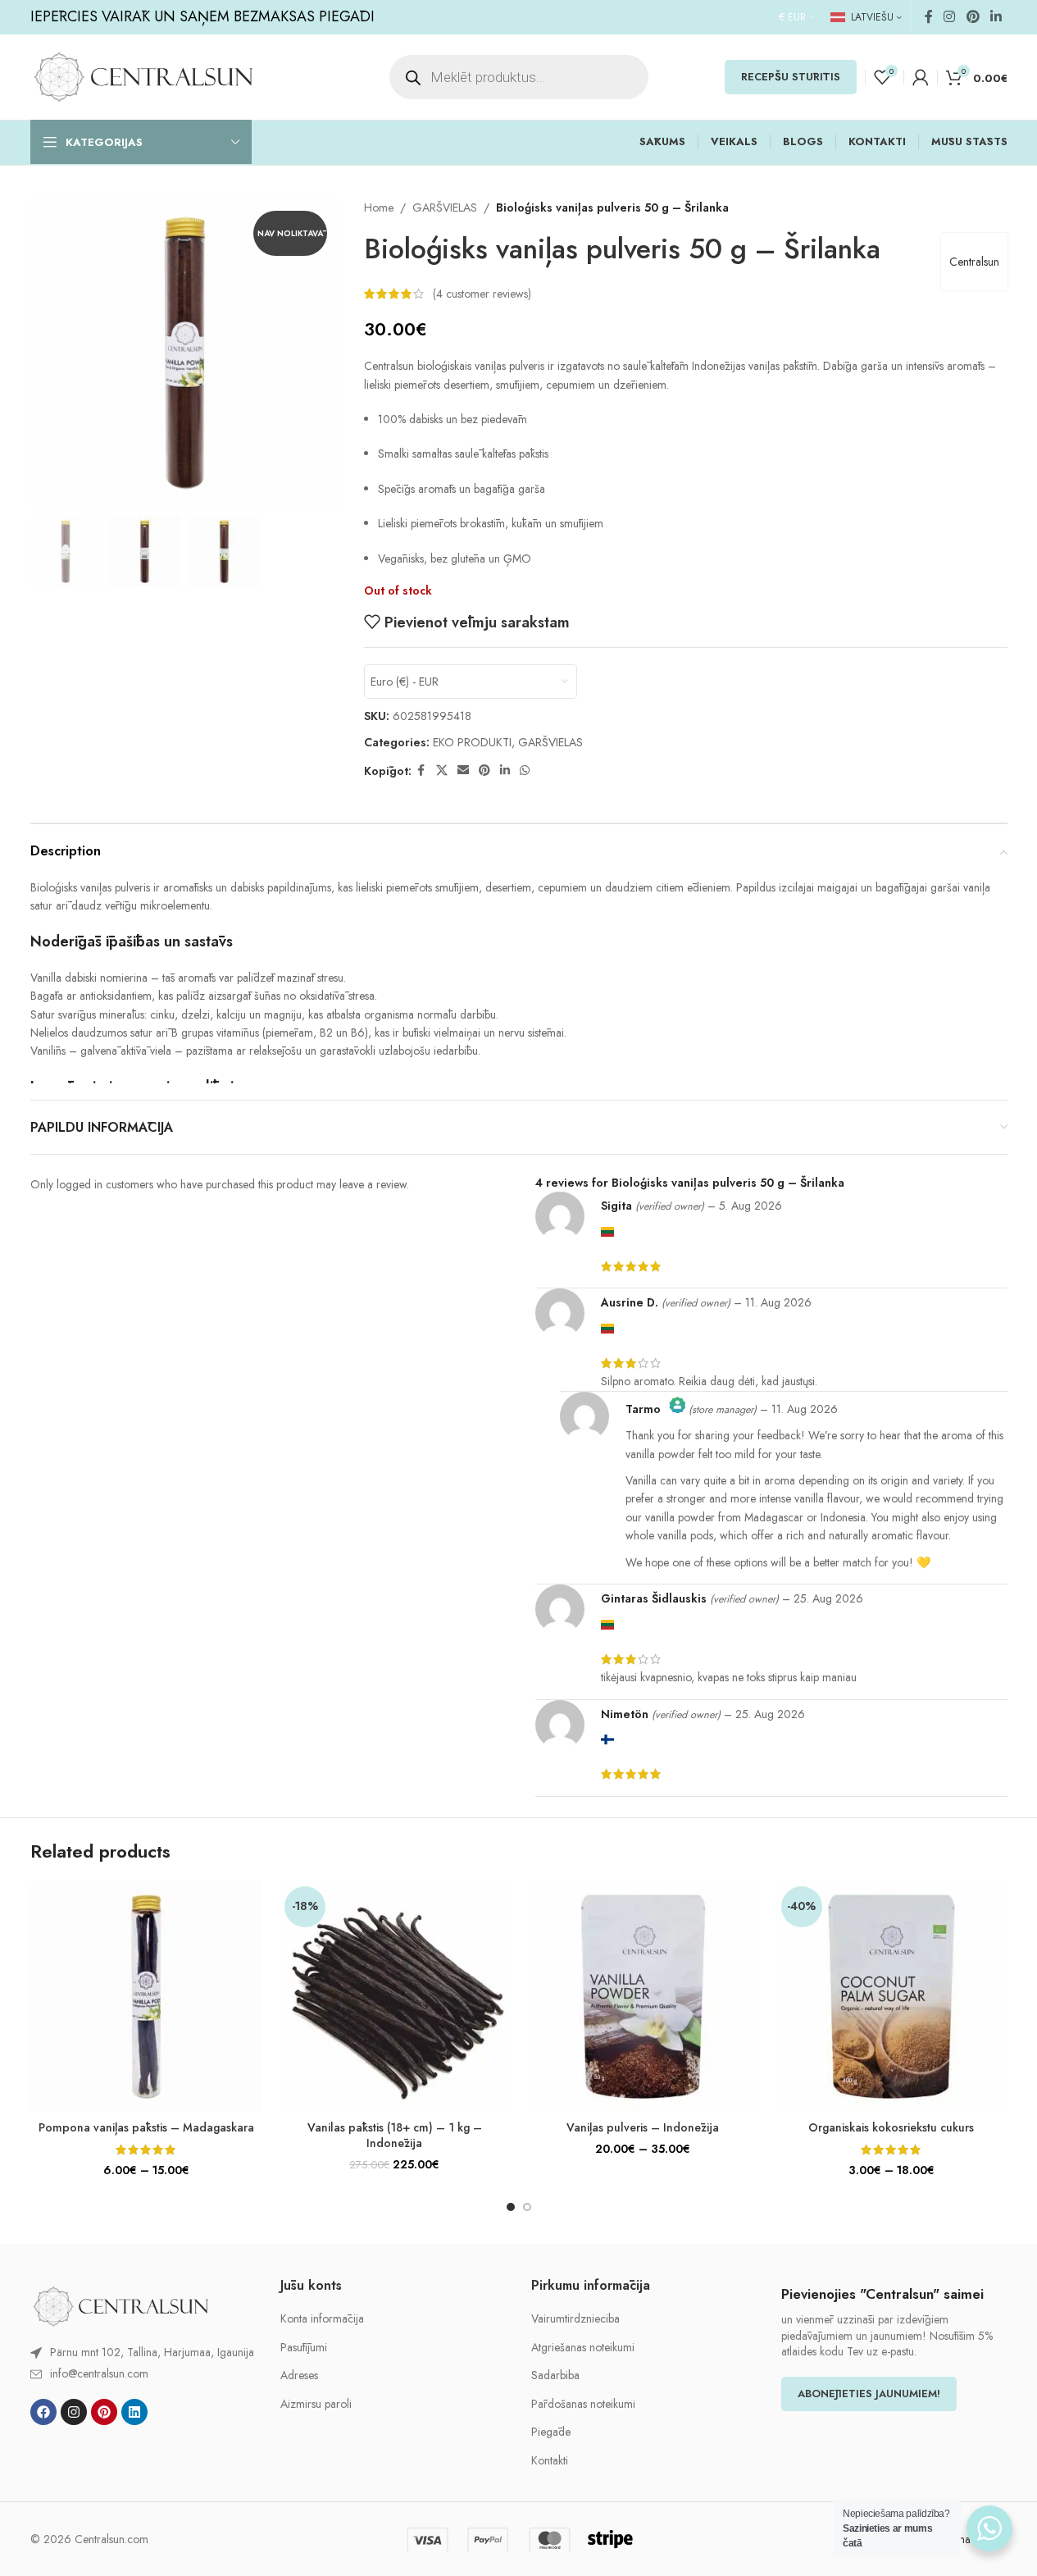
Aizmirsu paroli (316, 2404)
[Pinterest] (104, 2412)
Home (379, 207)
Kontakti (550, 2461)
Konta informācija (322, 2319)
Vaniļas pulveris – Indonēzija (643, 2127)
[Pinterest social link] (973, 17)
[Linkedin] (134, 2412)
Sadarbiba (555, 2375)
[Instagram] (74, 2412)
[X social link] (442, 771)
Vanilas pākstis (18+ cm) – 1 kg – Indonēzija (395, 2136)
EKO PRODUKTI (472, 742)
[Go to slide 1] (511, 2207)
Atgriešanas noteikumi (583, 2348)
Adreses (299, 2375)
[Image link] (121, 2305)
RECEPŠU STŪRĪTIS (791, 77)
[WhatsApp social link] (525, 771)
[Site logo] (143, 75)
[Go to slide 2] (527, 2207)
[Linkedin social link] (996, 17)
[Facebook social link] (929, 17)
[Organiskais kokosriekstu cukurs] (891, 1997)
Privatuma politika (965, 2539)
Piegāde (551, 2432)
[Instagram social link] (950, 17)
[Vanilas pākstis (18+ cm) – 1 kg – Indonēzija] (395, 1997)
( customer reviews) (482, 294)
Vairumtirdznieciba (575, 2319)
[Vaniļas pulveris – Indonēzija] (643, 1997)
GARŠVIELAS (445, 207)
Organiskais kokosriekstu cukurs (891, 2127)
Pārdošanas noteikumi (583, 2404)
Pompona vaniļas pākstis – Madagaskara (146, 2127)
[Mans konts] (921, 77)
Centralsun (974, 262)
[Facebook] (43, 2412)
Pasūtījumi (304, 2348)
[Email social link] (463, 771)
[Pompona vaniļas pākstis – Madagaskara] (146, 1997)
